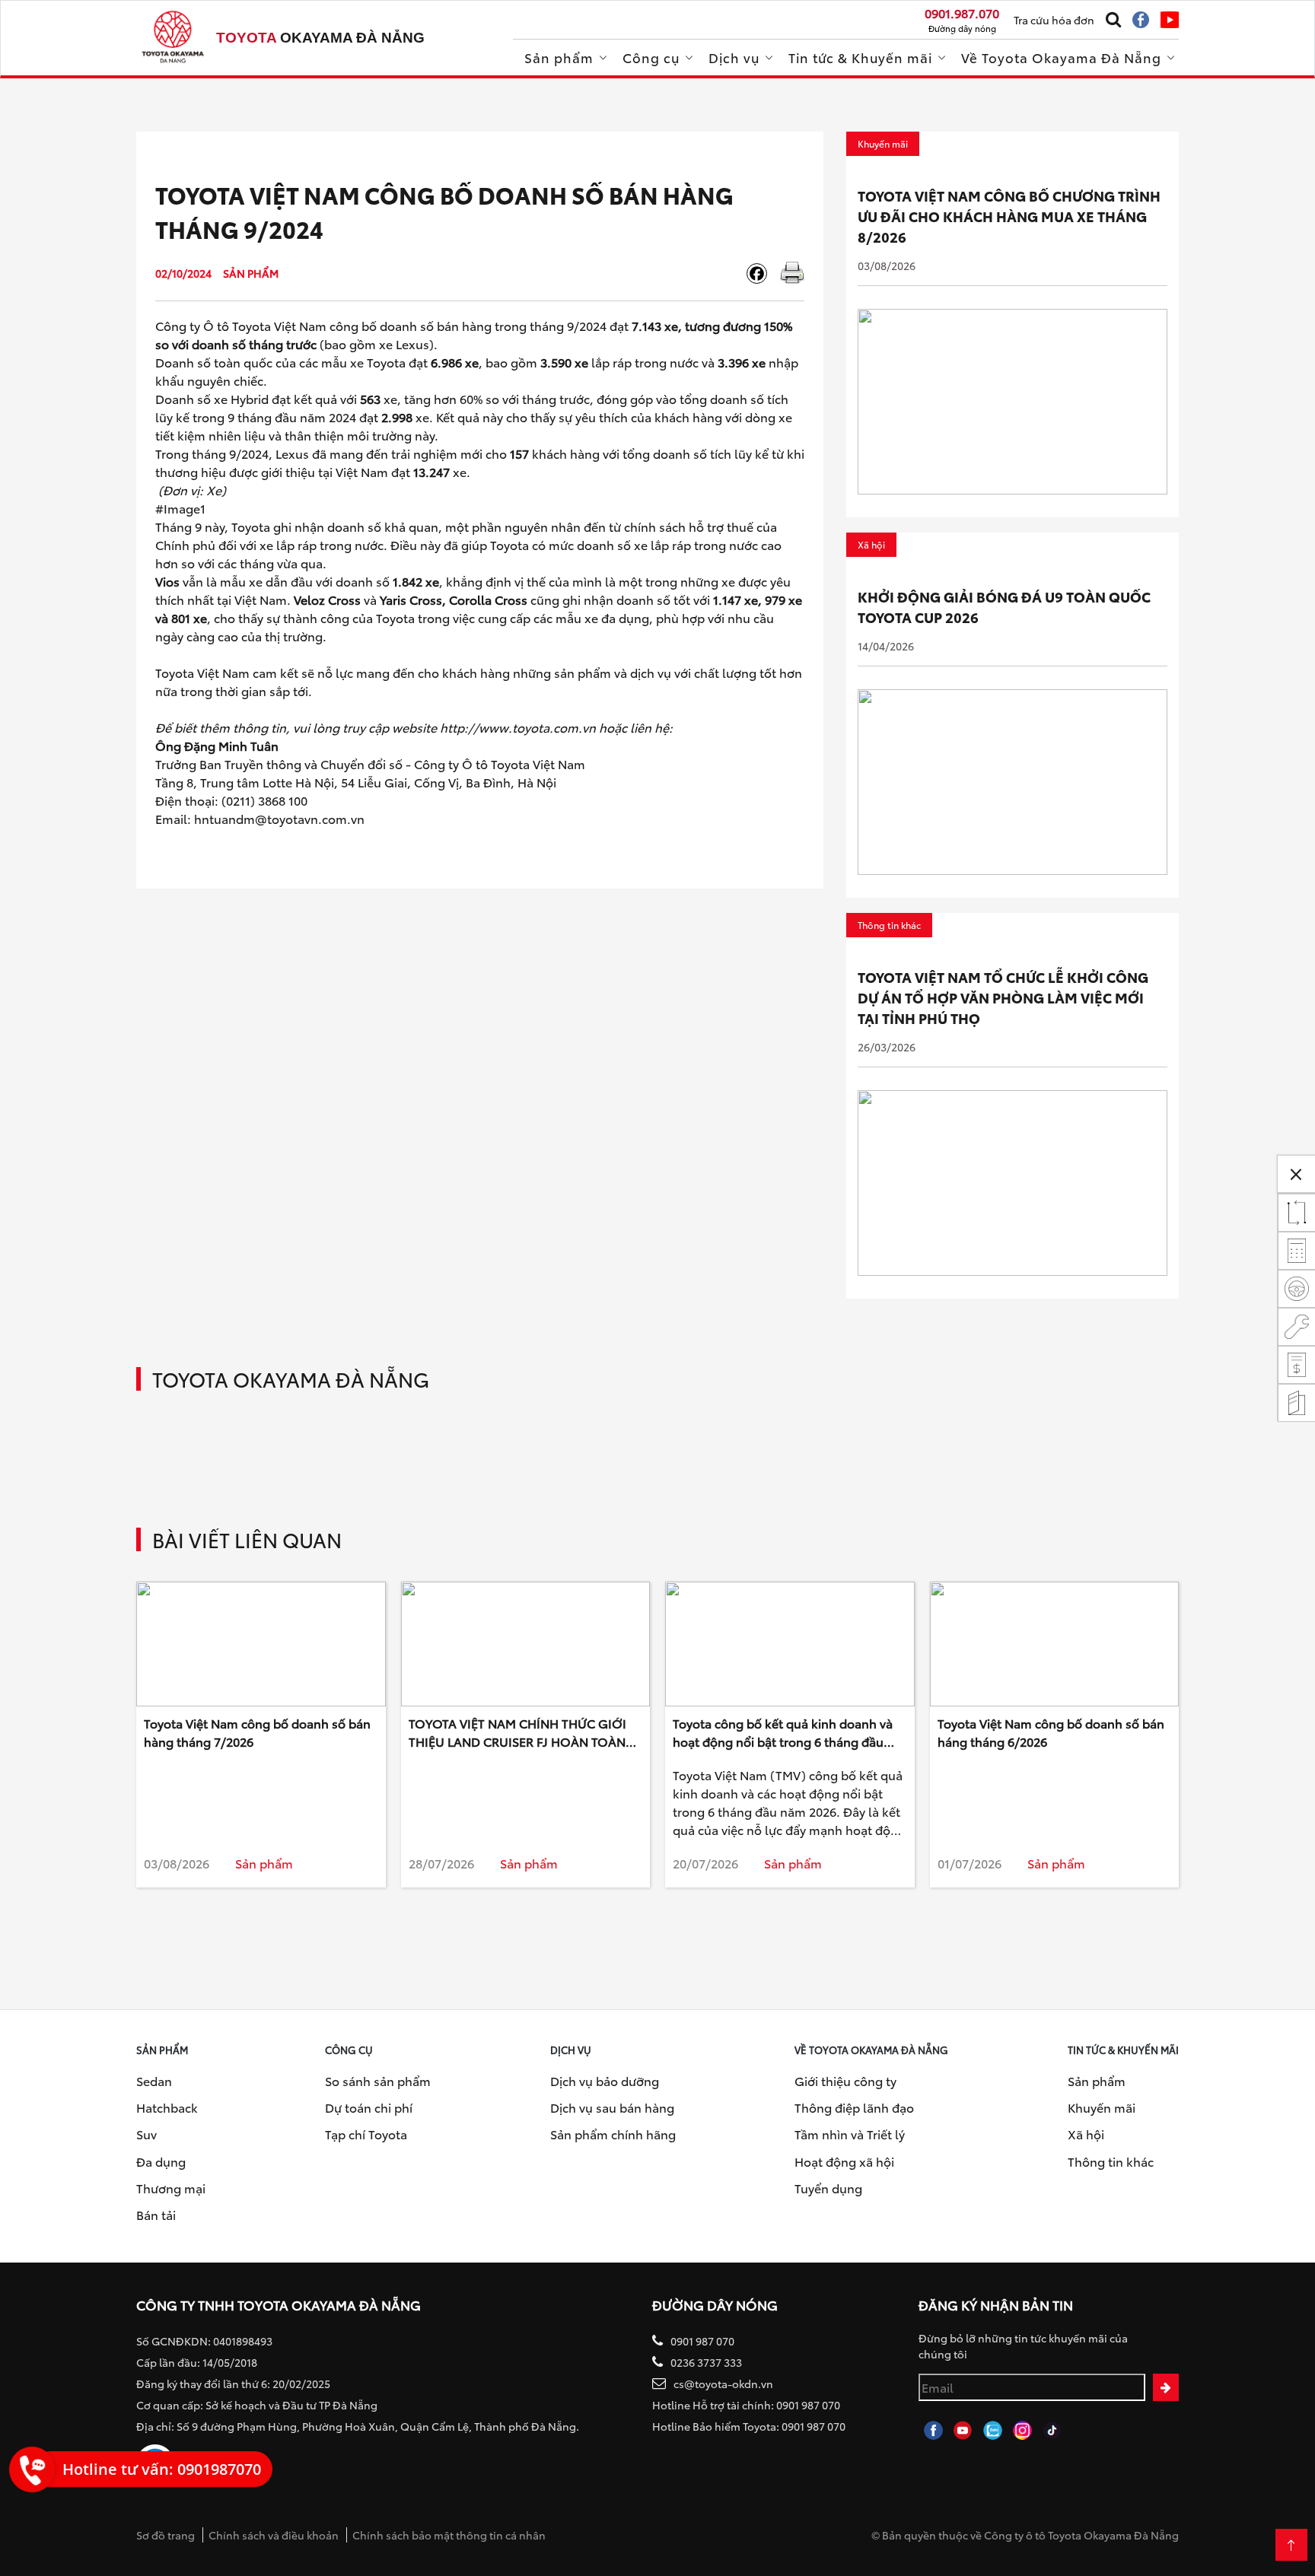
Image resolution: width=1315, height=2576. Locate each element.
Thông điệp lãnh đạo (854, 2107)
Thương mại (171, 2188)
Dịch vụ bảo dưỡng (605, 2080)
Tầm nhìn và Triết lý (850, 2134)
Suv (146, 2134)
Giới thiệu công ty (845, 2080)
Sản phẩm (559, 57)
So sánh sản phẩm (378, 2080)
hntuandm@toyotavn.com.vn (279, 818)
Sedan (154, 2080)
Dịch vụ (734, 57)
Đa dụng (161, 2161)
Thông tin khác (1111, 2161)
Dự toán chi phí (369, 2107)
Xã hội (1086, 2134)
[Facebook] (763, 274)
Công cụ (651, 57)
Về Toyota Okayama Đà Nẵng (1061, 57)
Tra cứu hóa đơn (1054, 20)
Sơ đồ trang (166, 2535)
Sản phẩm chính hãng (613, 2134)
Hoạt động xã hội (844, 2161)
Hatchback (167, 2107)
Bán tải (156, 2214)
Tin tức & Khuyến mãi (860, 57)
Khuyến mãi (1102, 2107)
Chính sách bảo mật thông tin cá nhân (449, 2535)
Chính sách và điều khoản (274, 2535)
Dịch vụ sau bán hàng (612, 2107)
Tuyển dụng (828, 2188)
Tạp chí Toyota (366, 2134)
